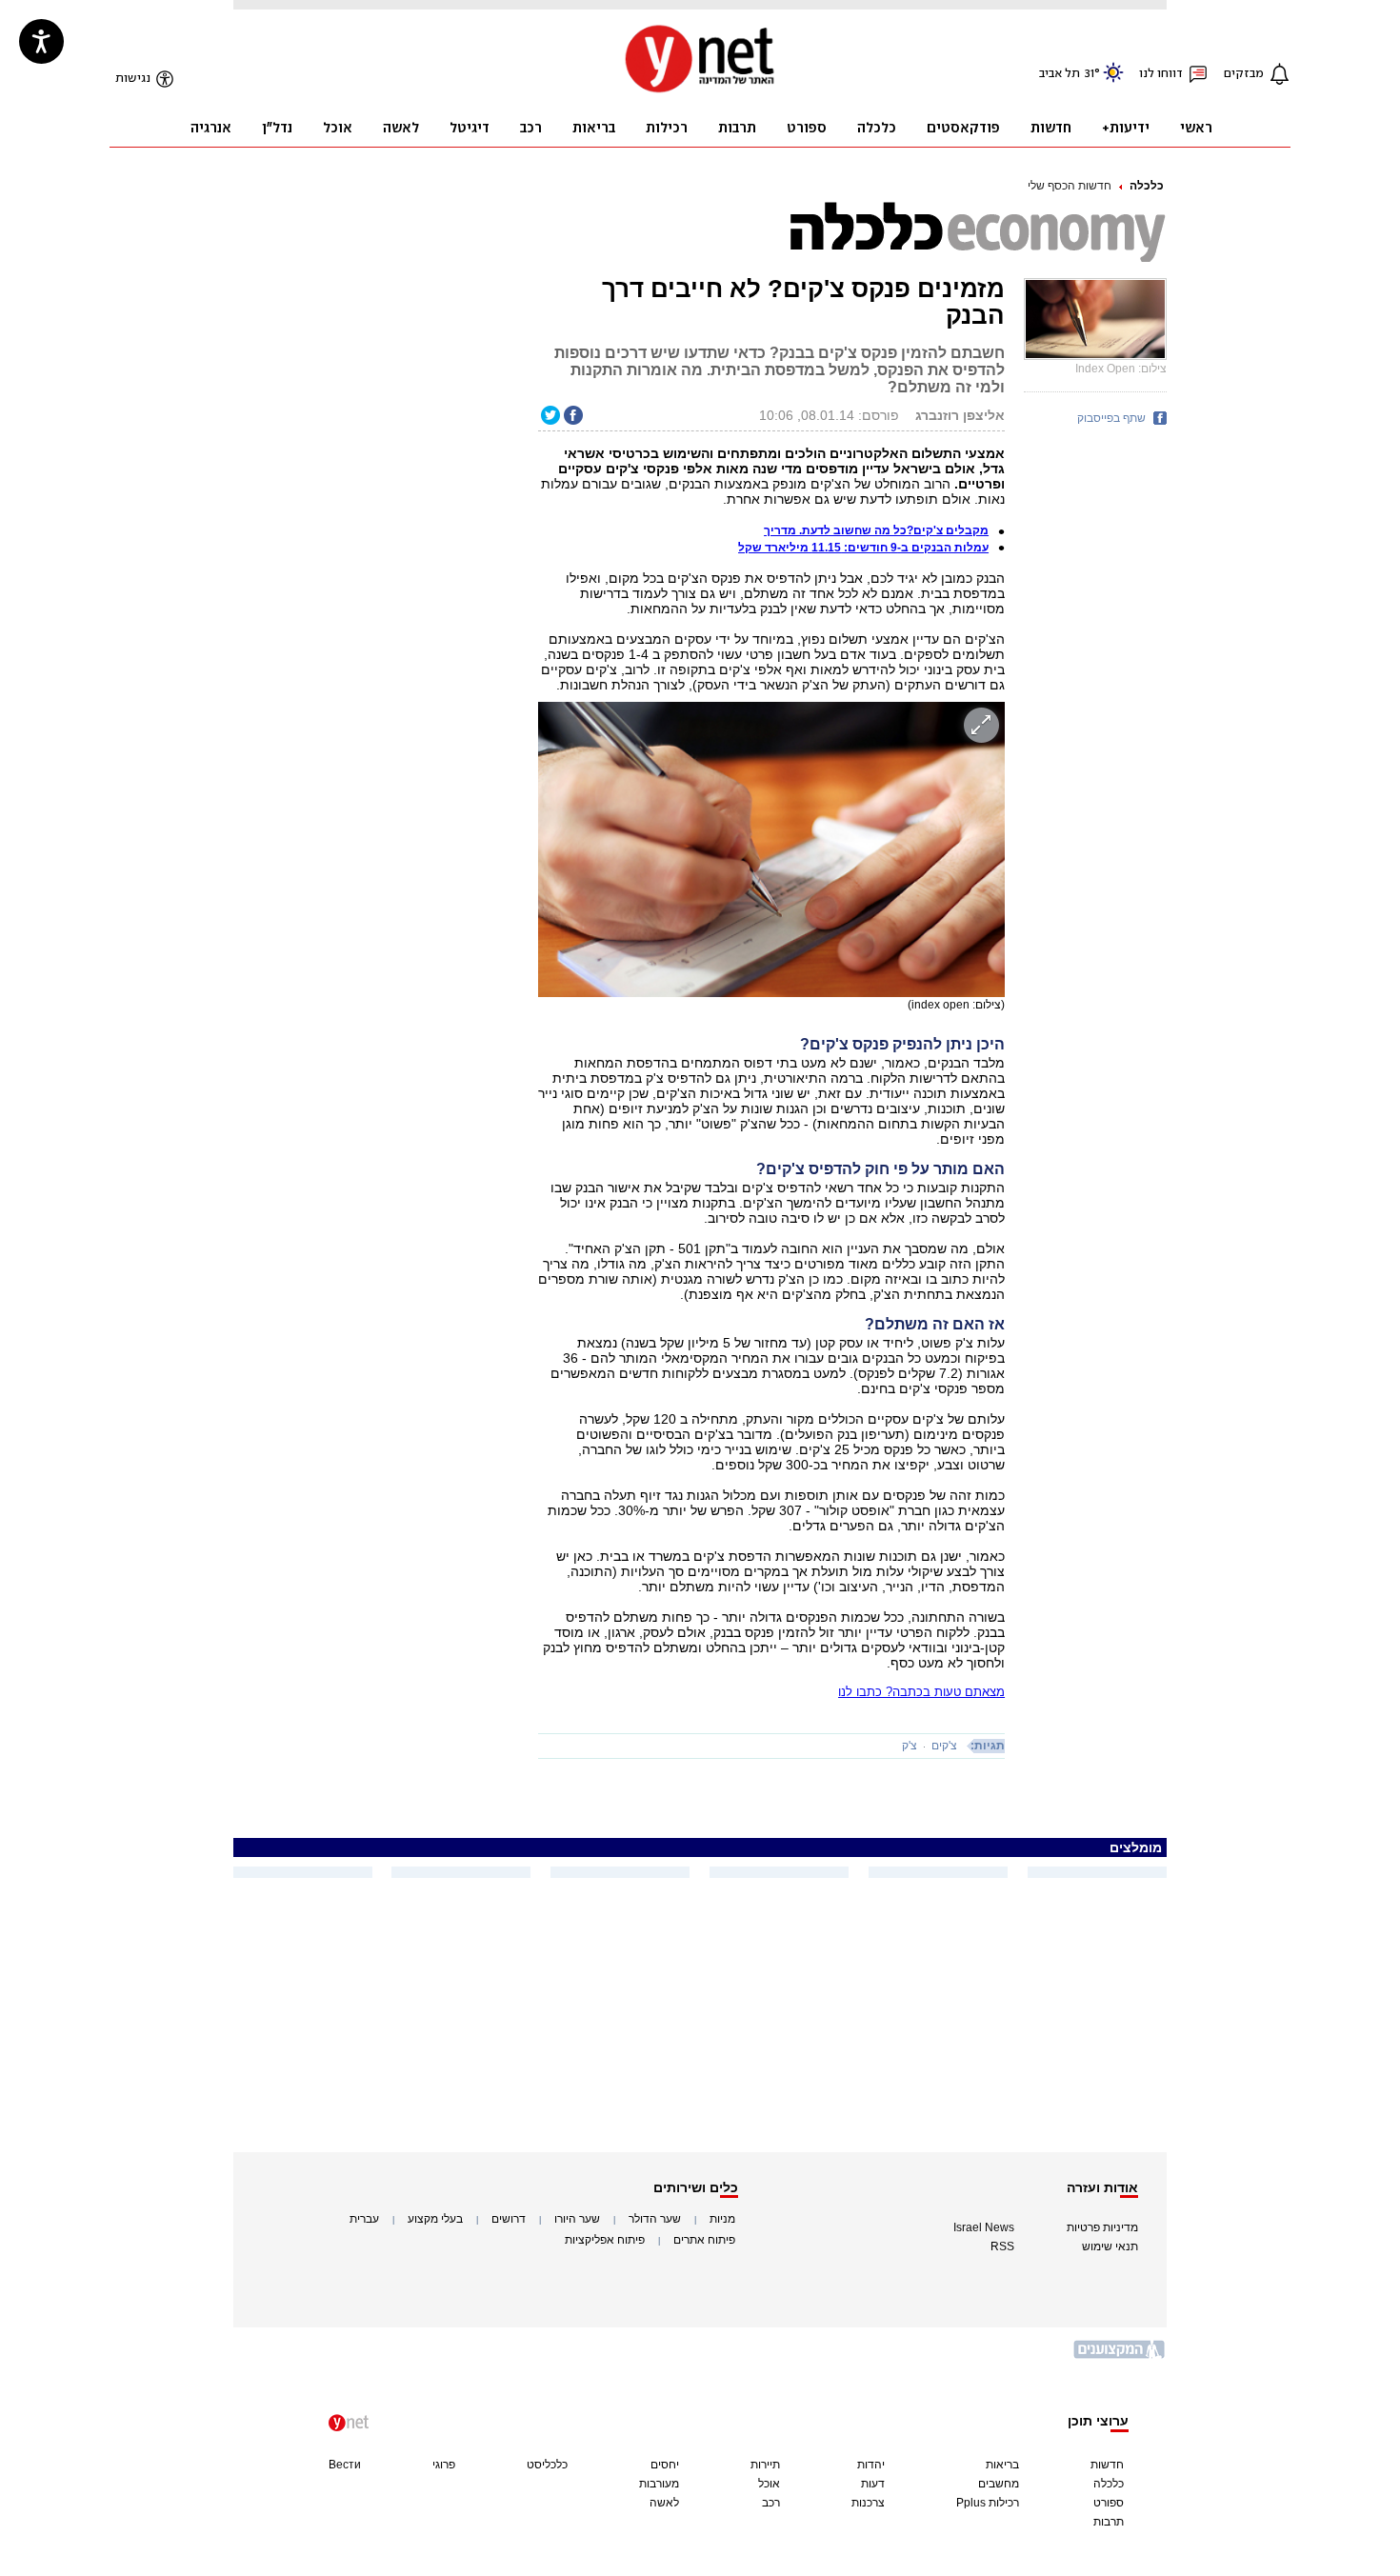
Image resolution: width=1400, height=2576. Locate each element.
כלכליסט (547, 2465)
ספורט (1109, 2503)
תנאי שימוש (1110, 2247)
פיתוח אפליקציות (605, 2240)
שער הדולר (655, 2219)
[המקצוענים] (1120, 2356)
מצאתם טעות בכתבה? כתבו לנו (921, 1692)
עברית (364, 2219)
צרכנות (868, 2503)
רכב (771, 2503)
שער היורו (577, 2219)
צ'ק (910, 1746)
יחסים (665, 2465)
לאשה (664, 2503)
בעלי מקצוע (435, 2219)
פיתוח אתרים (704, 2240)
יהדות (871, 2465)
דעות (873, 2484)
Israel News (984, 2227)
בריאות (1002, 2465)
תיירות (765, 2465)
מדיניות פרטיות (1102, 2227)
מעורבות (659, 2484)
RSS (1002, 2247)
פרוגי (444, 2465)
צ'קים (944, 1746)
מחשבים (999, 2484)
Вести (345, 2465)
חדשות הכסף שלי (1070, 186)
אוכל (769, 2484)
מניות (722, 2219)
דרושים (509, 2219)
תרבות (1109, 2522)
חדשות (1107, 2465)
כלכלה (1147, 186)
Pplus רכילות (988, 2503)
